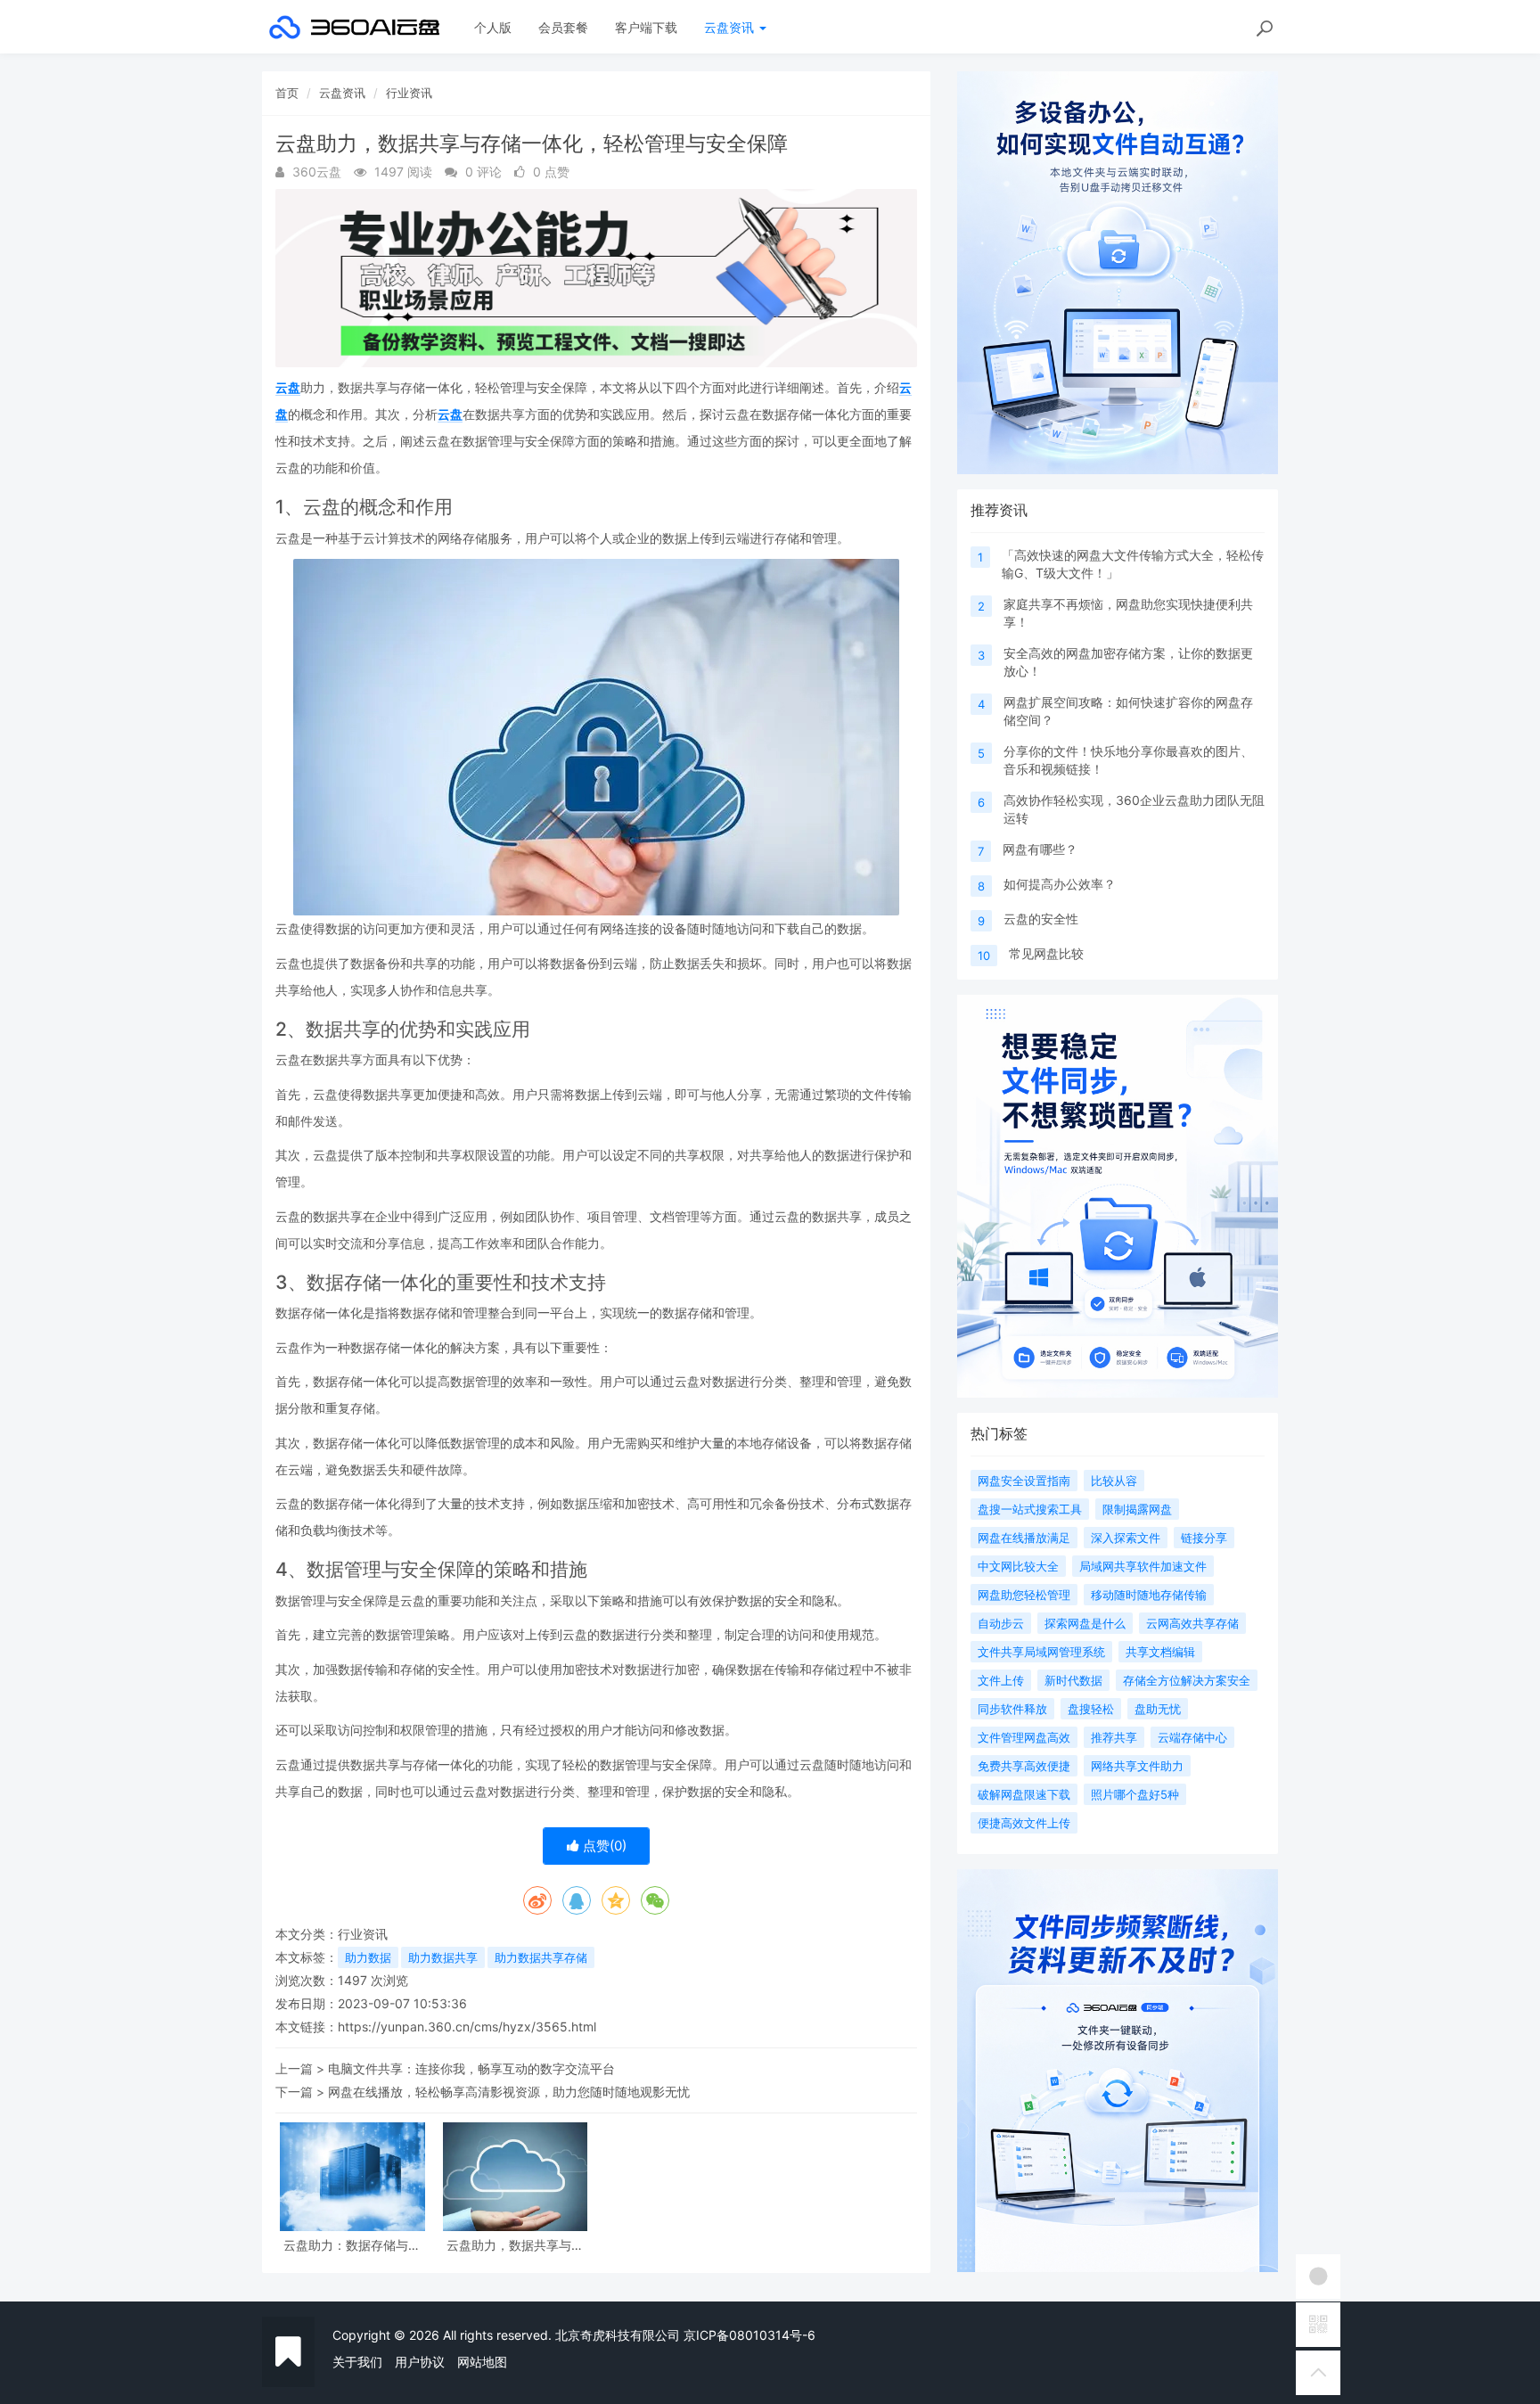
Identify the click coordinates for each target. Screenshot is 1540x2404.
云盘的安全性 (1041, 919)
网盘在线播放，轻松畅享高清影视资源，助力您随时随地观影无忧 (509, 2092)
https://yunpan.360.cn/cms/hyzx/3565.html (467, 2027)
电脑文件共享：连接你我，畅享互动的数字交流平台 (471, 2068)
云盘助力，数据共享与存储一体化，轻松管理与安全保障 (515, 2245)
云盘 (288, 387)
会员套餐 (563, 27)
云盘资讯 (731, 27)
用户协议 (420, 2362)
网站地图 (482, 2362)
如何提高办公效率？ (1060, 884)
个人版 (493, 27)
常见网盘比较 (1046, 953)
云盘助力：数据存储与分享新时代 (352, 2245)
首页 (287, 93)
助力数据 (368, 1957)
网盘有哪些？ (1040, 849)
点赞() (603, 1846)
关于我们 (357, 2362)
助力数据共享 (443, 1957)
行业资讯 (409, 93)
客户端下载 (646, 27)
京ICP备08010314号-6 (750, 2335)
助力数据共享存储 (541, 1957)
